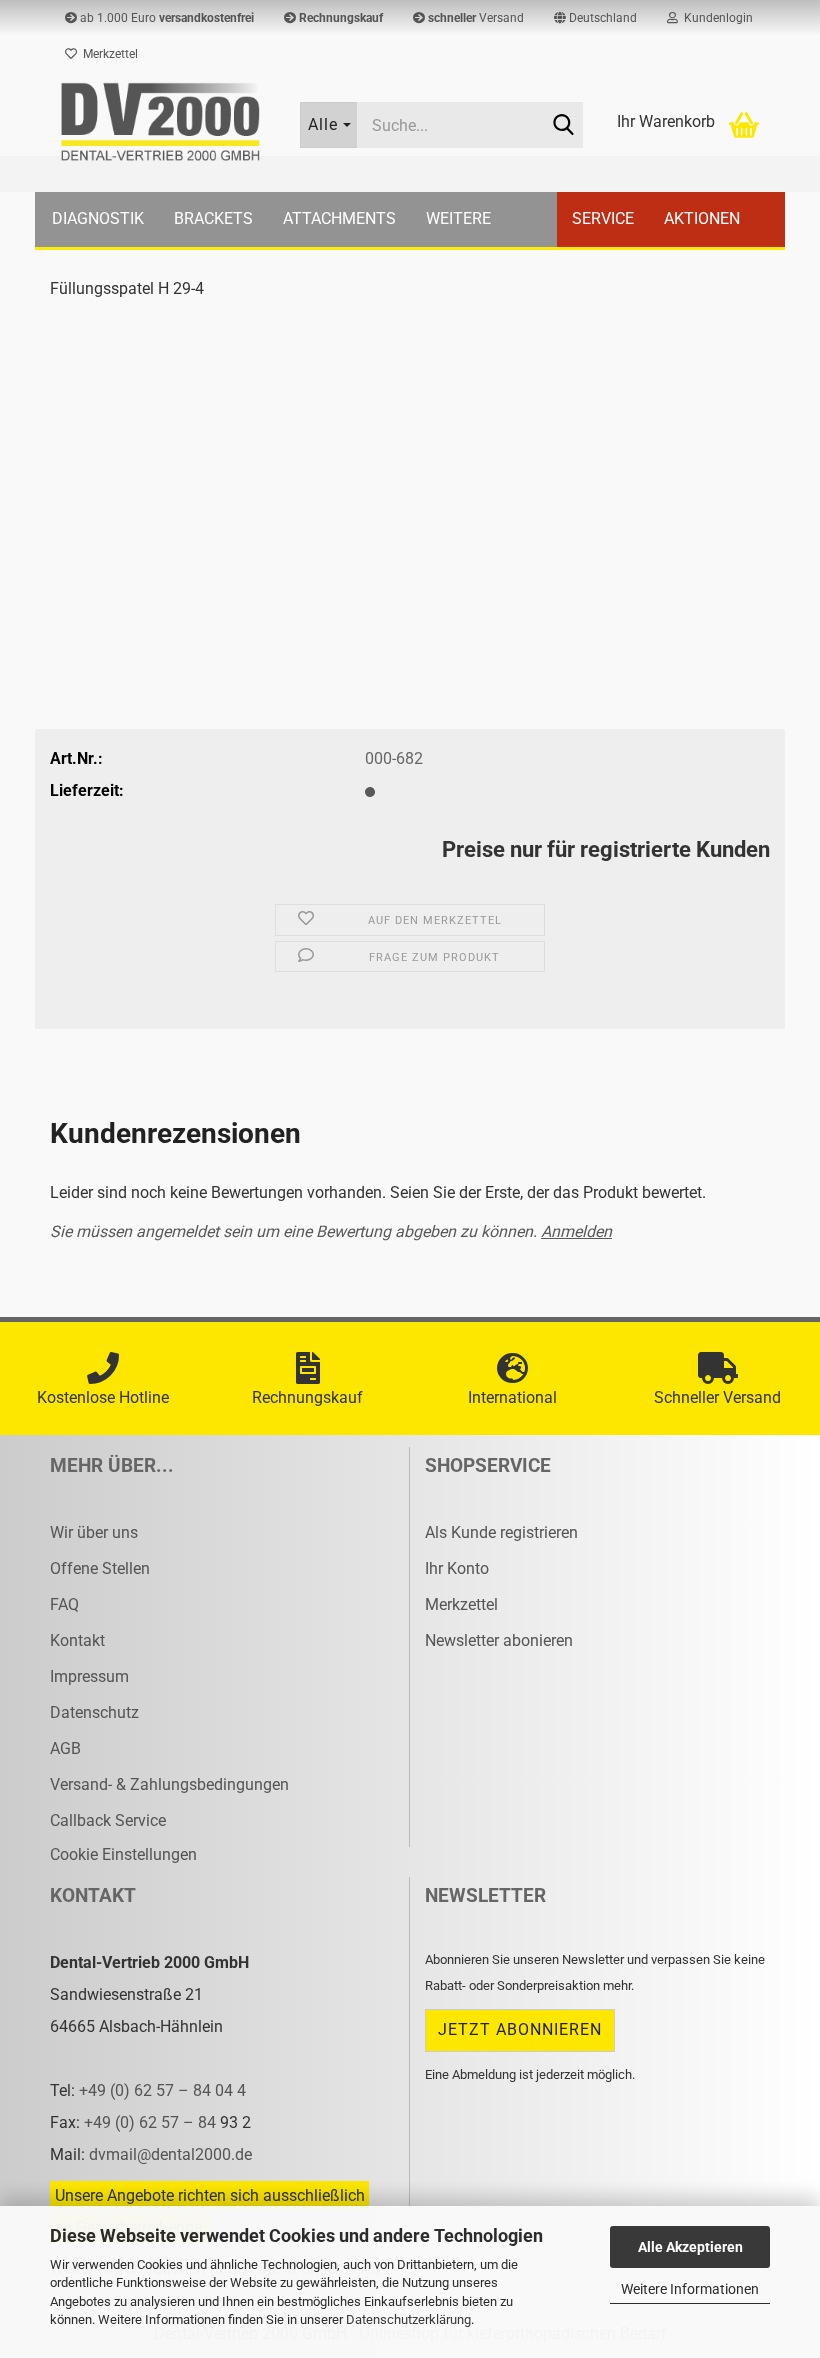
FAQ (64, 1604)
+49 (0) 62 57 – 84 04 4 (162, 2090)
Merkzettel (107, 54)
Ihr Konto (457, 1568)
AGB (65, 1748)
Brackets (213, 218)
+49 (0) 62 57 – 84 (152, 2122)
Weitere (458, 218)
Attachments (339, 218)
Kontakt (77, 1640)
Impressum (89, 1676)
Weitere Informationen (690, 2289)
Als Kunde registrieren (501, 1532)
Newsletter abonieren (499, 1640)
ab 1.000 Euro (165, 18)
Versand (476, 18)
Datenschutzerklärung (408, 2319)
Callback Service (108, 1820)
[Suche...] (564, 126)
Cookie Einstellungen (123, 1854)
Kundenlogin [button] (715, 18)
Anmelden (576, 1231)
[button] (595, 18)
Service (603, 218)
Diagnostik (98, 218)
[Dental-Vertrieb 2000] (160, 122)
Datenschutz (94, 1712)
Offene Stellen (100, 1568)
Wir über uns (94, 1532)
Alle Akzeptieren (690, 2247)
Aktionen (702, 218)
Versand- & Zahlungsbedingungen (169, 1784)
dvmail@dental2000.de (170, 2154)
